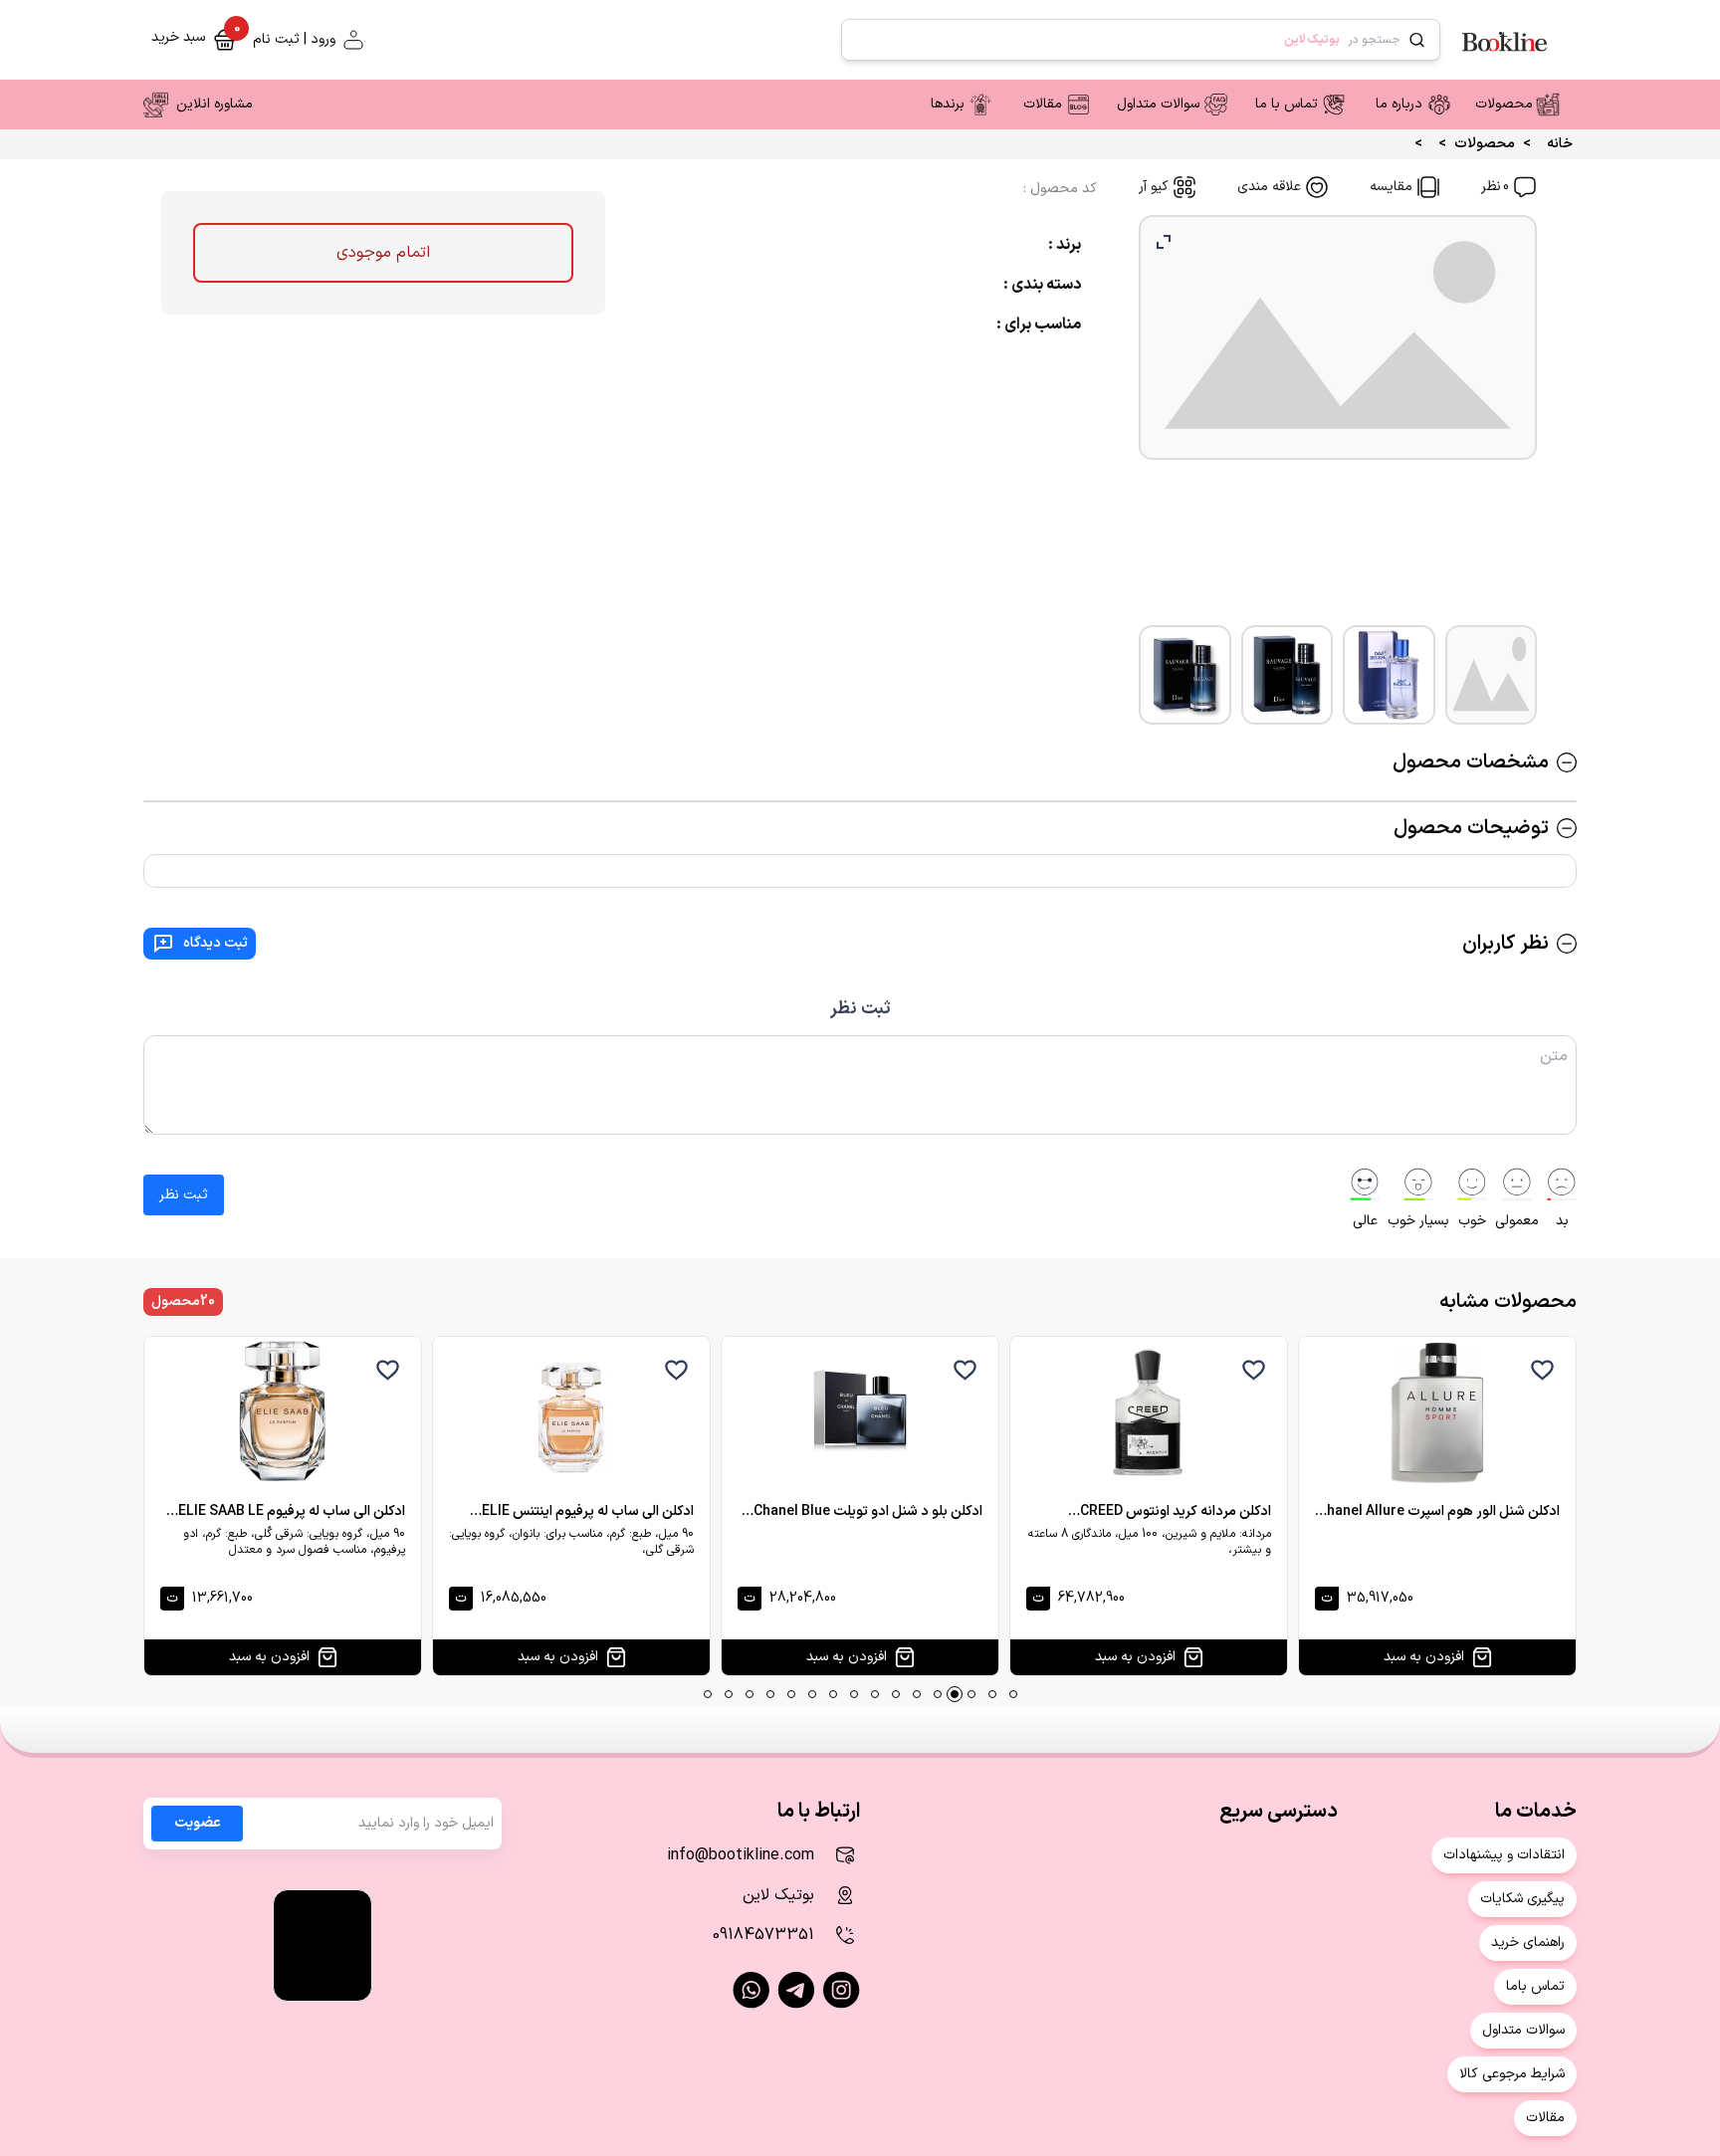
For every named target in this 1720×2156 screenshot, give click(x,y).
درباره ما (1399, 105)
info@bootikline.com (741, 1855)
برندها (948, 105)
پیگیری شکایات (1522, 1899)
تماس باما (1535, 1986)
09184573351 (763, 1935)
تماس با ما (1287, 105)
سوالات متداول (1158, 105)
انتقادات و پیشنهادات (1504, 1855)
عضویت (198, 1823)
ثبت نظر (860, 1009)
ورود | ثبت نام (294, 40)
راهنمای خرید (1528, 1942)
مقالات (1043, 105)
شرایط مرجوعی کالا (1512, 2074)
